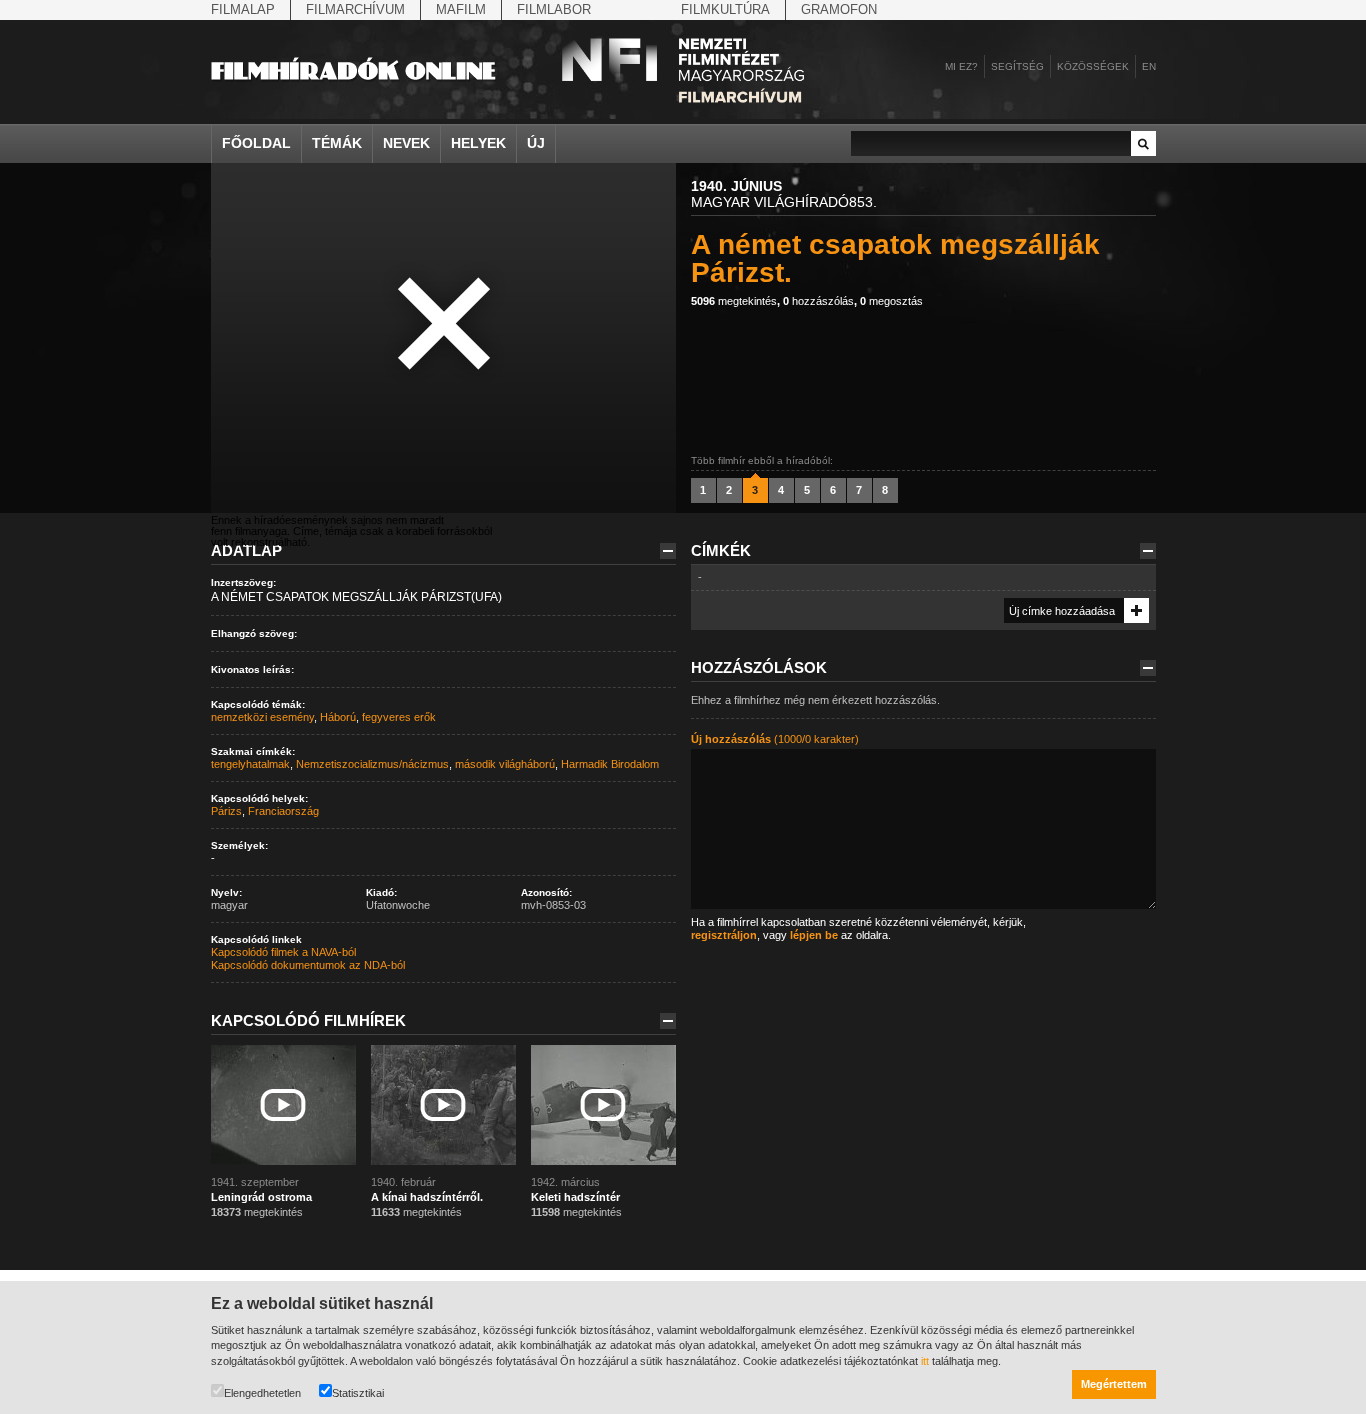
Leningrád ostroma (261, 1197)
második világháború (505, 764)
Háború (338, 717)
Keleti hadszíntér (575, 1197)
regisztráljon (724, 935)
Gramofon (839, 9)
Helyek (478, 143)
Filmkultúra (725, 9)
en (1149, 66)
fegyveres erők (399, 717)
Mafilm (461, 9)
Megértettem (1114, 1384)
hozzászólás (818, 301)
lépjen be (814, 935)
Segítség (1017, 66)
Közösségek (1093, 66)
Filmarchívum (355, 9)
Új (536, 143)
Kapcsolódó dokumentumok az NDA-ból (308, 965)
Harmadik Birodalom (610, 764)
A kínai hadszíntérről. (427, 1197)
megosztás (891, 301)
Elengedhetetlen (262, 1393)
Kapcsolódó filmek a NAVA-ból (283, 952)
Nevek (406, 143)
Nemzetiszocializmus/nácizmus (372, 764)
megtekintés (734, 301)
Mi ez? (961, 66)
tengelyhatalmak (250, 764)
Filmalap (243, 9)
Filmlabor (554, 9)
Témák (337, 143)
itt (925, 1361)
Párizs (226, 811)
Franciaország (283, 811)
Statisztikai (358, 1393)
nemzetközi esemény (262, 717)
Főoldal (256, 143)
